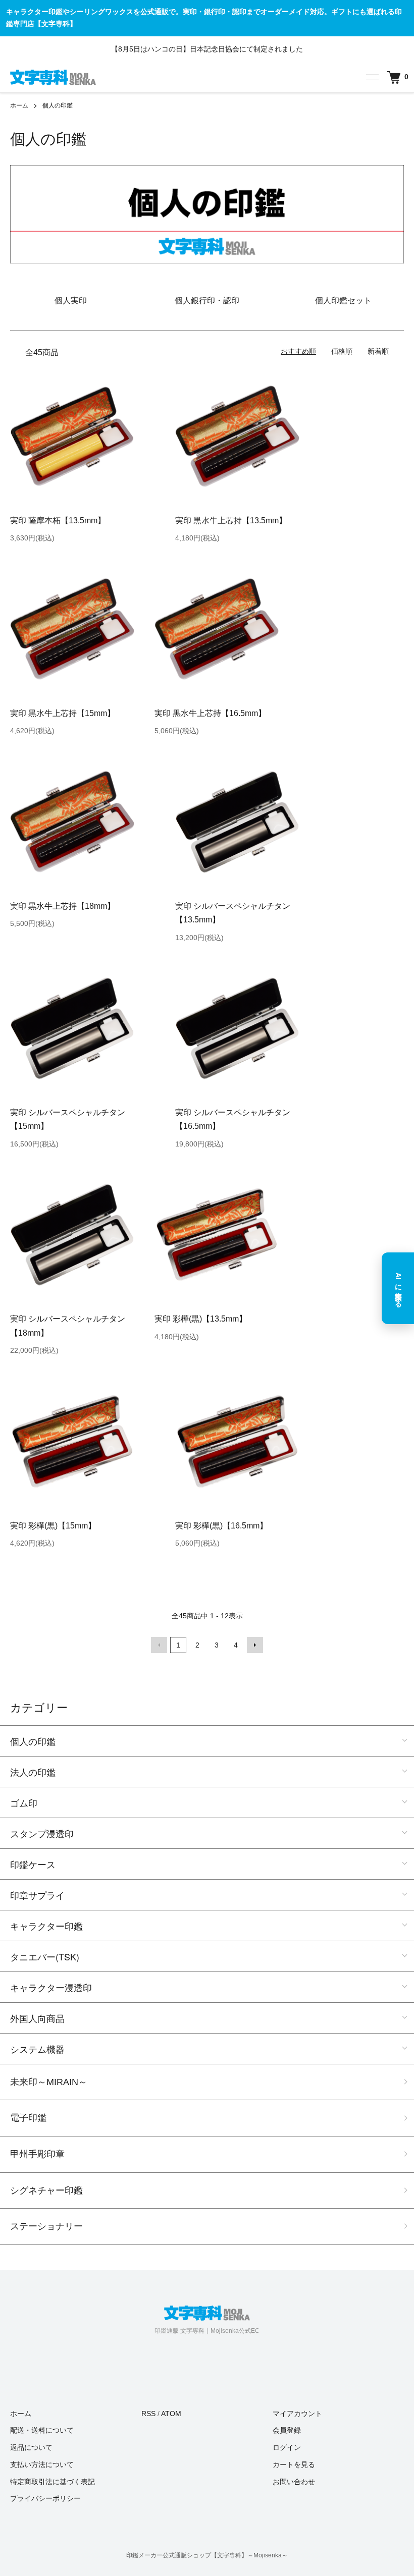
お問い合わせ (294, 2482)
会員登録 (287, 2430)
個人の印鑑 (58, 105)
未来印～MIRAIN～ (49, 2082)
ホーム (19, 105)
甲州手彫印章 (37, 2154)
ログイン (287, 2447)
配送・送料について (42, 2430)
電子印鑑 (28, 2118)
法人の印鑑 (33, 1772)
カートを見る (294, 2464)
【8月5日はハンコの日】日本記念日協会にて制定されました (207, 49)
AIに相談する (398, 1288)
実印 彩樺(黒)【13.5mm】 (201, 1319)
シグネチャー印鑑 (46, 2190)
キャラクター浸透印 (51, 1987)
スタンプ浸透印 (42, 1833)
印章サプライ (37, 1895)
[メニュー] (372, 77)
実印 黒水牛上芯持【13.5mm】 (231, 520)
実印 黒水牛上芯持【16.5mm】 (210, 713)
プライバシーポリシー (45, 2498)
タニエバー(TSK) (45, 1956)
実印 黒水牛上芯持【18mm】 (63, 906)
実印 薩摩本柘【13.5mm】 (58, 520)
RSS (148, 2414)
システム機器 (37, 2049)
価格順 (342, 351)
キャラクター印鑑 (46, 1926)
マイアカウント (297, 2414)
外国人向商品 (37, 2018)
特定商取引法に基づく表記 (53, 2482)
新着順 (378, 351)
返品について (31, 2447)
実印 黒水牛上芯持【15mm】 (63, 713)
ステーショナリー (46, 2226)
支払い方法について (42, 2464)
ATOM (171, 2414)
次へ (255, 1645)
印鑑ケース (33, 1864)
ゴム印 (24, 1802)
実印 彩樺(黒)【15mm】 (53, 1526)
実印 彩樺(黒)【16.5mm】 (221, 1526)
